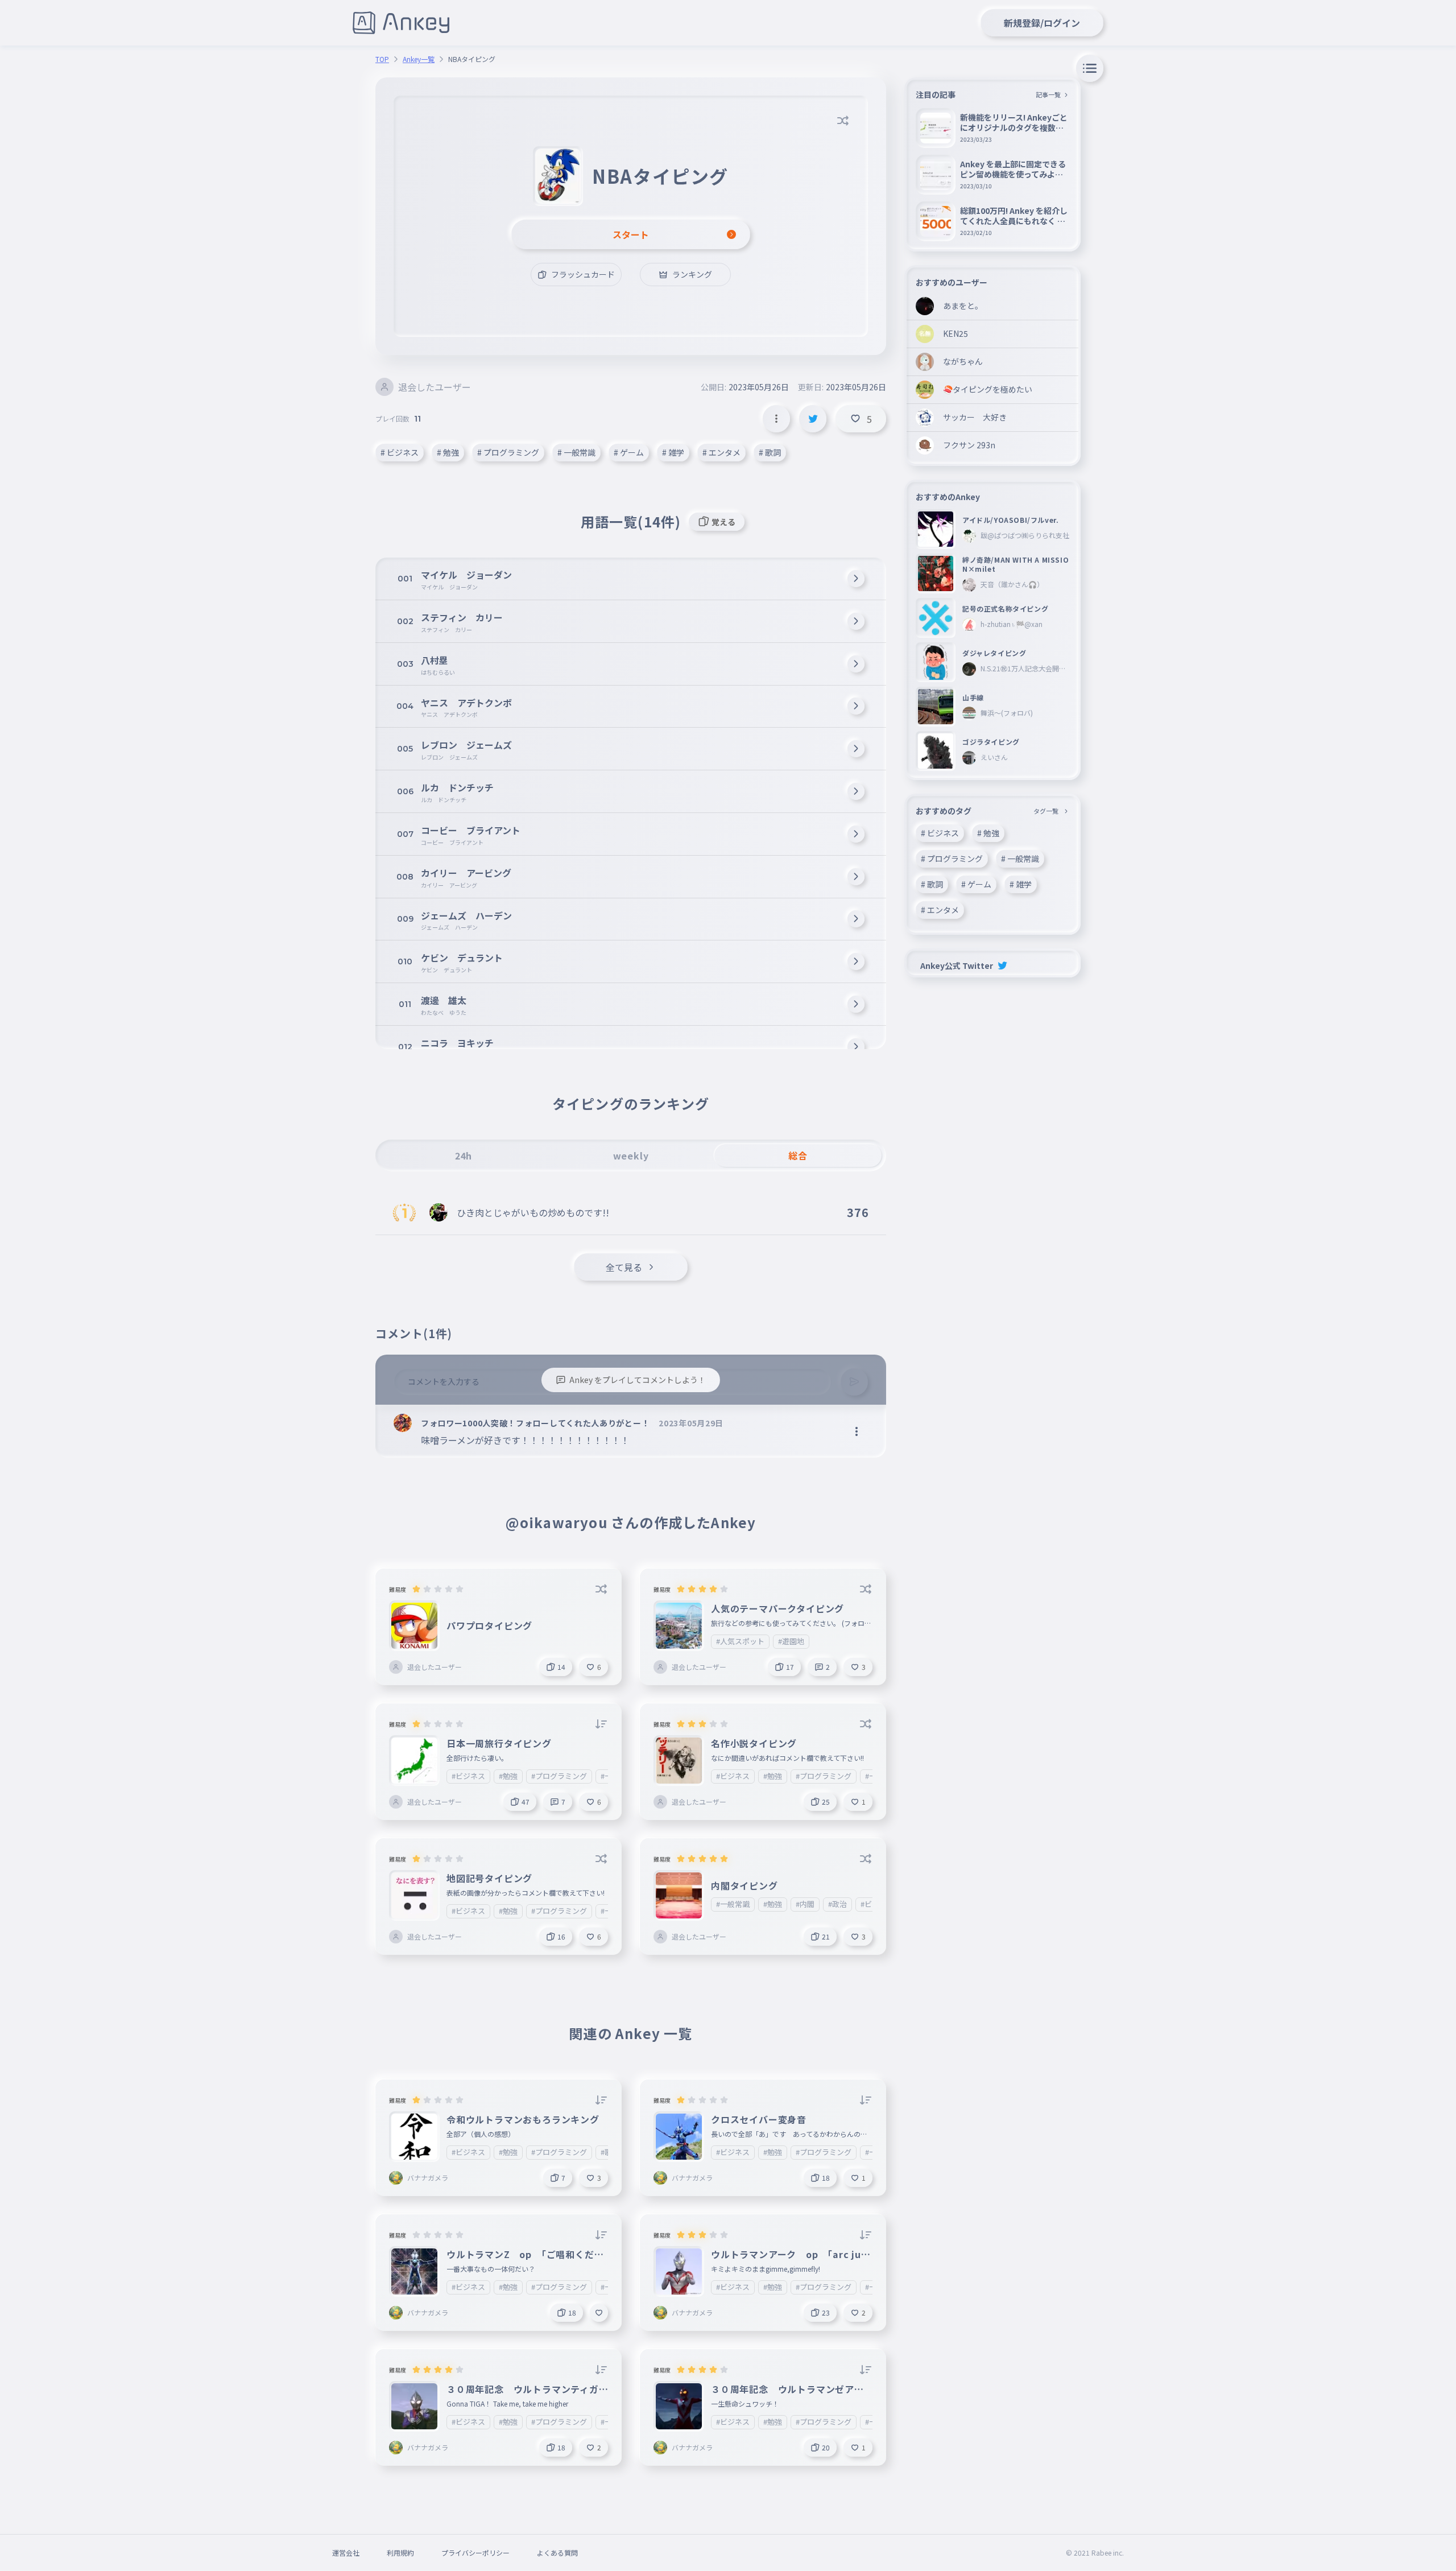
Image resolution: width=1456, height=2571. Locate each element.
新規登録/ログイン (1042, 23)
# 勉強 (448, 452)
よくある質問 (557, 2553)
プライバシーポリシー (475, 2553)
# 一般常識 (576, 452)
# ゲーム (629, 452)
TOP (382, 59)
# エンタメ (721, 452)
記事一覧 (1048, 94)
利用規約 (400, 2553)
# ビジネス (400, 452)
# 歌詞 (770, 452)
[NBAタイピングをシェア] (813, 419)
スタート (631, 234)
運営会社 (346, 2553)
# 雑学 (673, 452)
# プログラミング (508, 452)
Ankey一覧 (419, 59)
